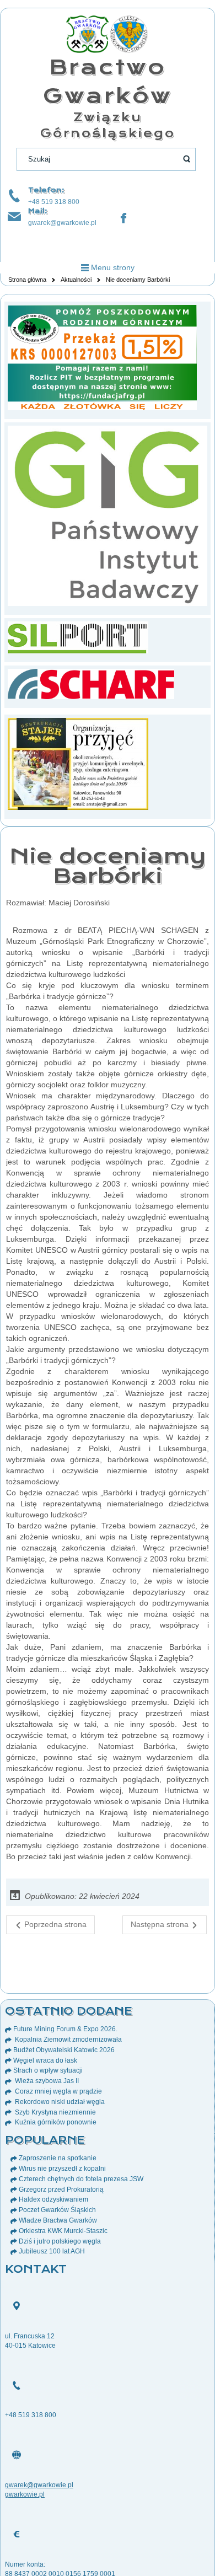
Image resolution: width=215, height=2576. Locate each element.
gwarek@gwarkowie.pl (62, 223)
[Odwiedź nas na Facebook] (123, 218)
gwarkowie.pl (25, 2494)
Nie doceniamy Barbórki (108, 866)
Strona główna (27, 280)
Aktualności (76, 280)
